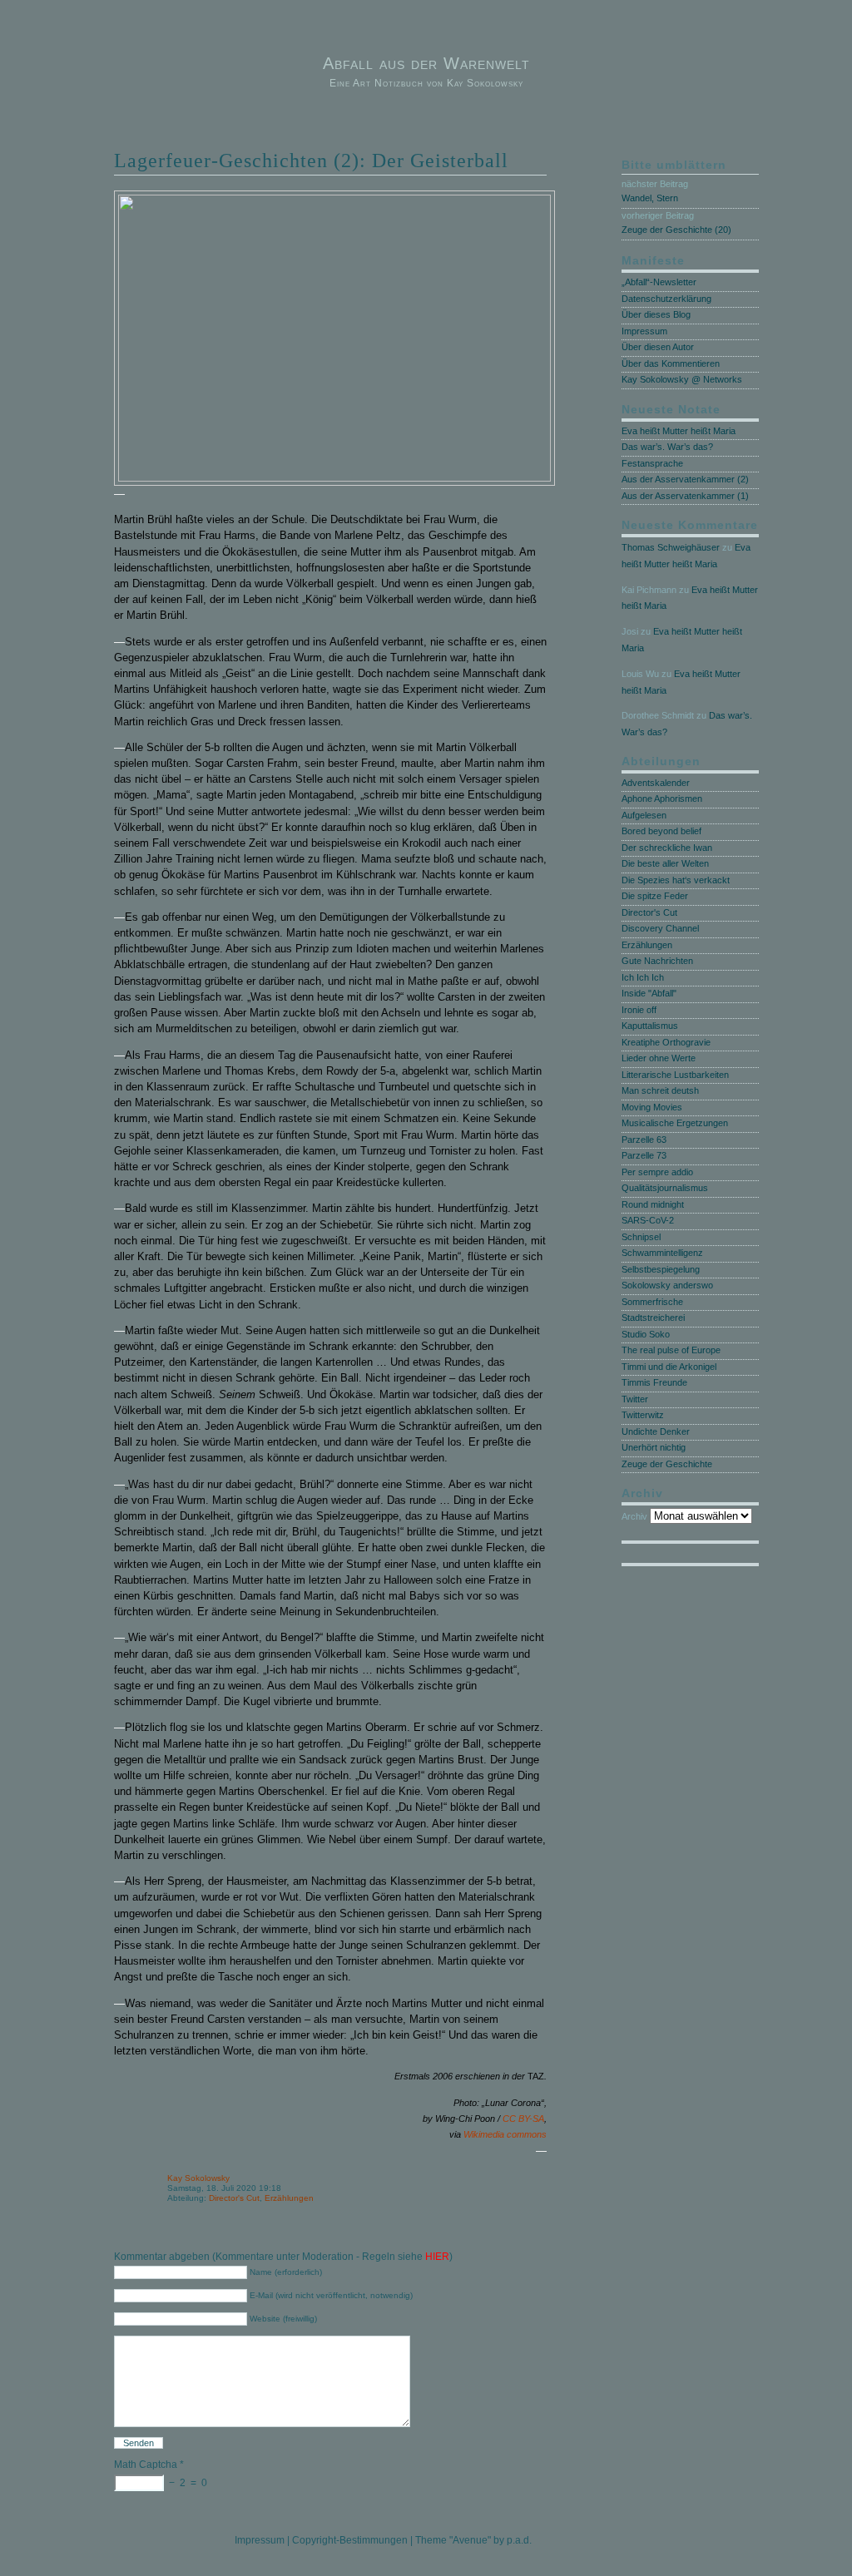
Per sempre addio (657, 1172)
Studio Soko (646, 1334)
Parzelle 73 (644, 1155)
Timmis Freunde (654, 1382)
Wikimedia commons (505, 2134)
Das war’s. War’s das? (667, 447)
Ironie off (639, 1010)
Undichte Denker (656, 1431)
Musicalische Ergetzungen (675, 1123)
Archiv (634, 1516)
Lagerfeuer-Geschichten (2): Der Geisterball (311, 161)
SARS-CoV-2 (648, 1220)
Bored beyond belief (661, 831)
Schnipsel (641, 1237)
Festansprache (652, 463)
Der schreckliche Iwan (667, 848)
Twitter (635, 1399)
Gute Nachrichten (657, 961)
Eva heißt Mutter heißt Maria (679, 431)
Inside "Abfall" (649, 993)
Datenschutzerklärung (666, 299)
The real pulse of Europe (671, 1350)
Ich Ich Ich (643, 977)
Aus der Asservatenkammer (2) (685, 479)
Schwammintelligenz (662, 1253)
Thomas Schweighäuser (671, 547)
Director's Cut (234, 2198)
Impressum (644, 331)
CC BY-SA (523, 2119)
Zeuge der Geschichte (667, 1464)
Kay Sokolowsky (198, 2178)
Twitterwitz (643, 1415)
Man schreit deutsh (660, 1090)
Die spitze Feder (655, 896)
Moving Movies (652, 1107)
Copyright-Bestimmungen (350, 2540)
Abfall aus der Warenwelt (426, 63)
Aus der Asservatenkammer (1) (685, 496)
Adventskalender (656, 783)
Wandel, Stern (650, 198)
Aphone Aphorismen (662, 799)
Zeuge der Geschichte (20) (676, 230)
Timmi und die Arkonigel (669, 1367)
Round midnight (653, 1204)
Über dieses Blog (656, 314)
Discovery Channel (660, 928)
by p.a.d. (513, 2540)
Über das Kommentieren (671, 363)
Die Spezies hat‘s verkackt (676, 880)
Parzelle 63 (644, 1140)
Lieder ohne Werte (659, 1058)
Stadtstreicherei (653, 1318)
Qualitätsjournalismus (665, 1188)
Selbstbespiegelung (661, 1269)
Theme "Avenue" (453, 2540)
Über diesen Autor (658, 347)
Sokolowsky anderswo (667, 1285)
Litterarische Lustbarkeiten (675, 1075)
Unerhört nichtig (654, 1447)
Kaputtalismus (650, 1026)
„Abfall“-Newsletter (659, 282)
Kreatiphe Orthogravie (666, 1042)
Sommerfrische (652, 1302)
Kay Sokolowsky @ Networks (682, 379)
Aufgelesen (644, 815)
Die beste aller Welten (665, 863)
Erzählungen (289, 2198)
